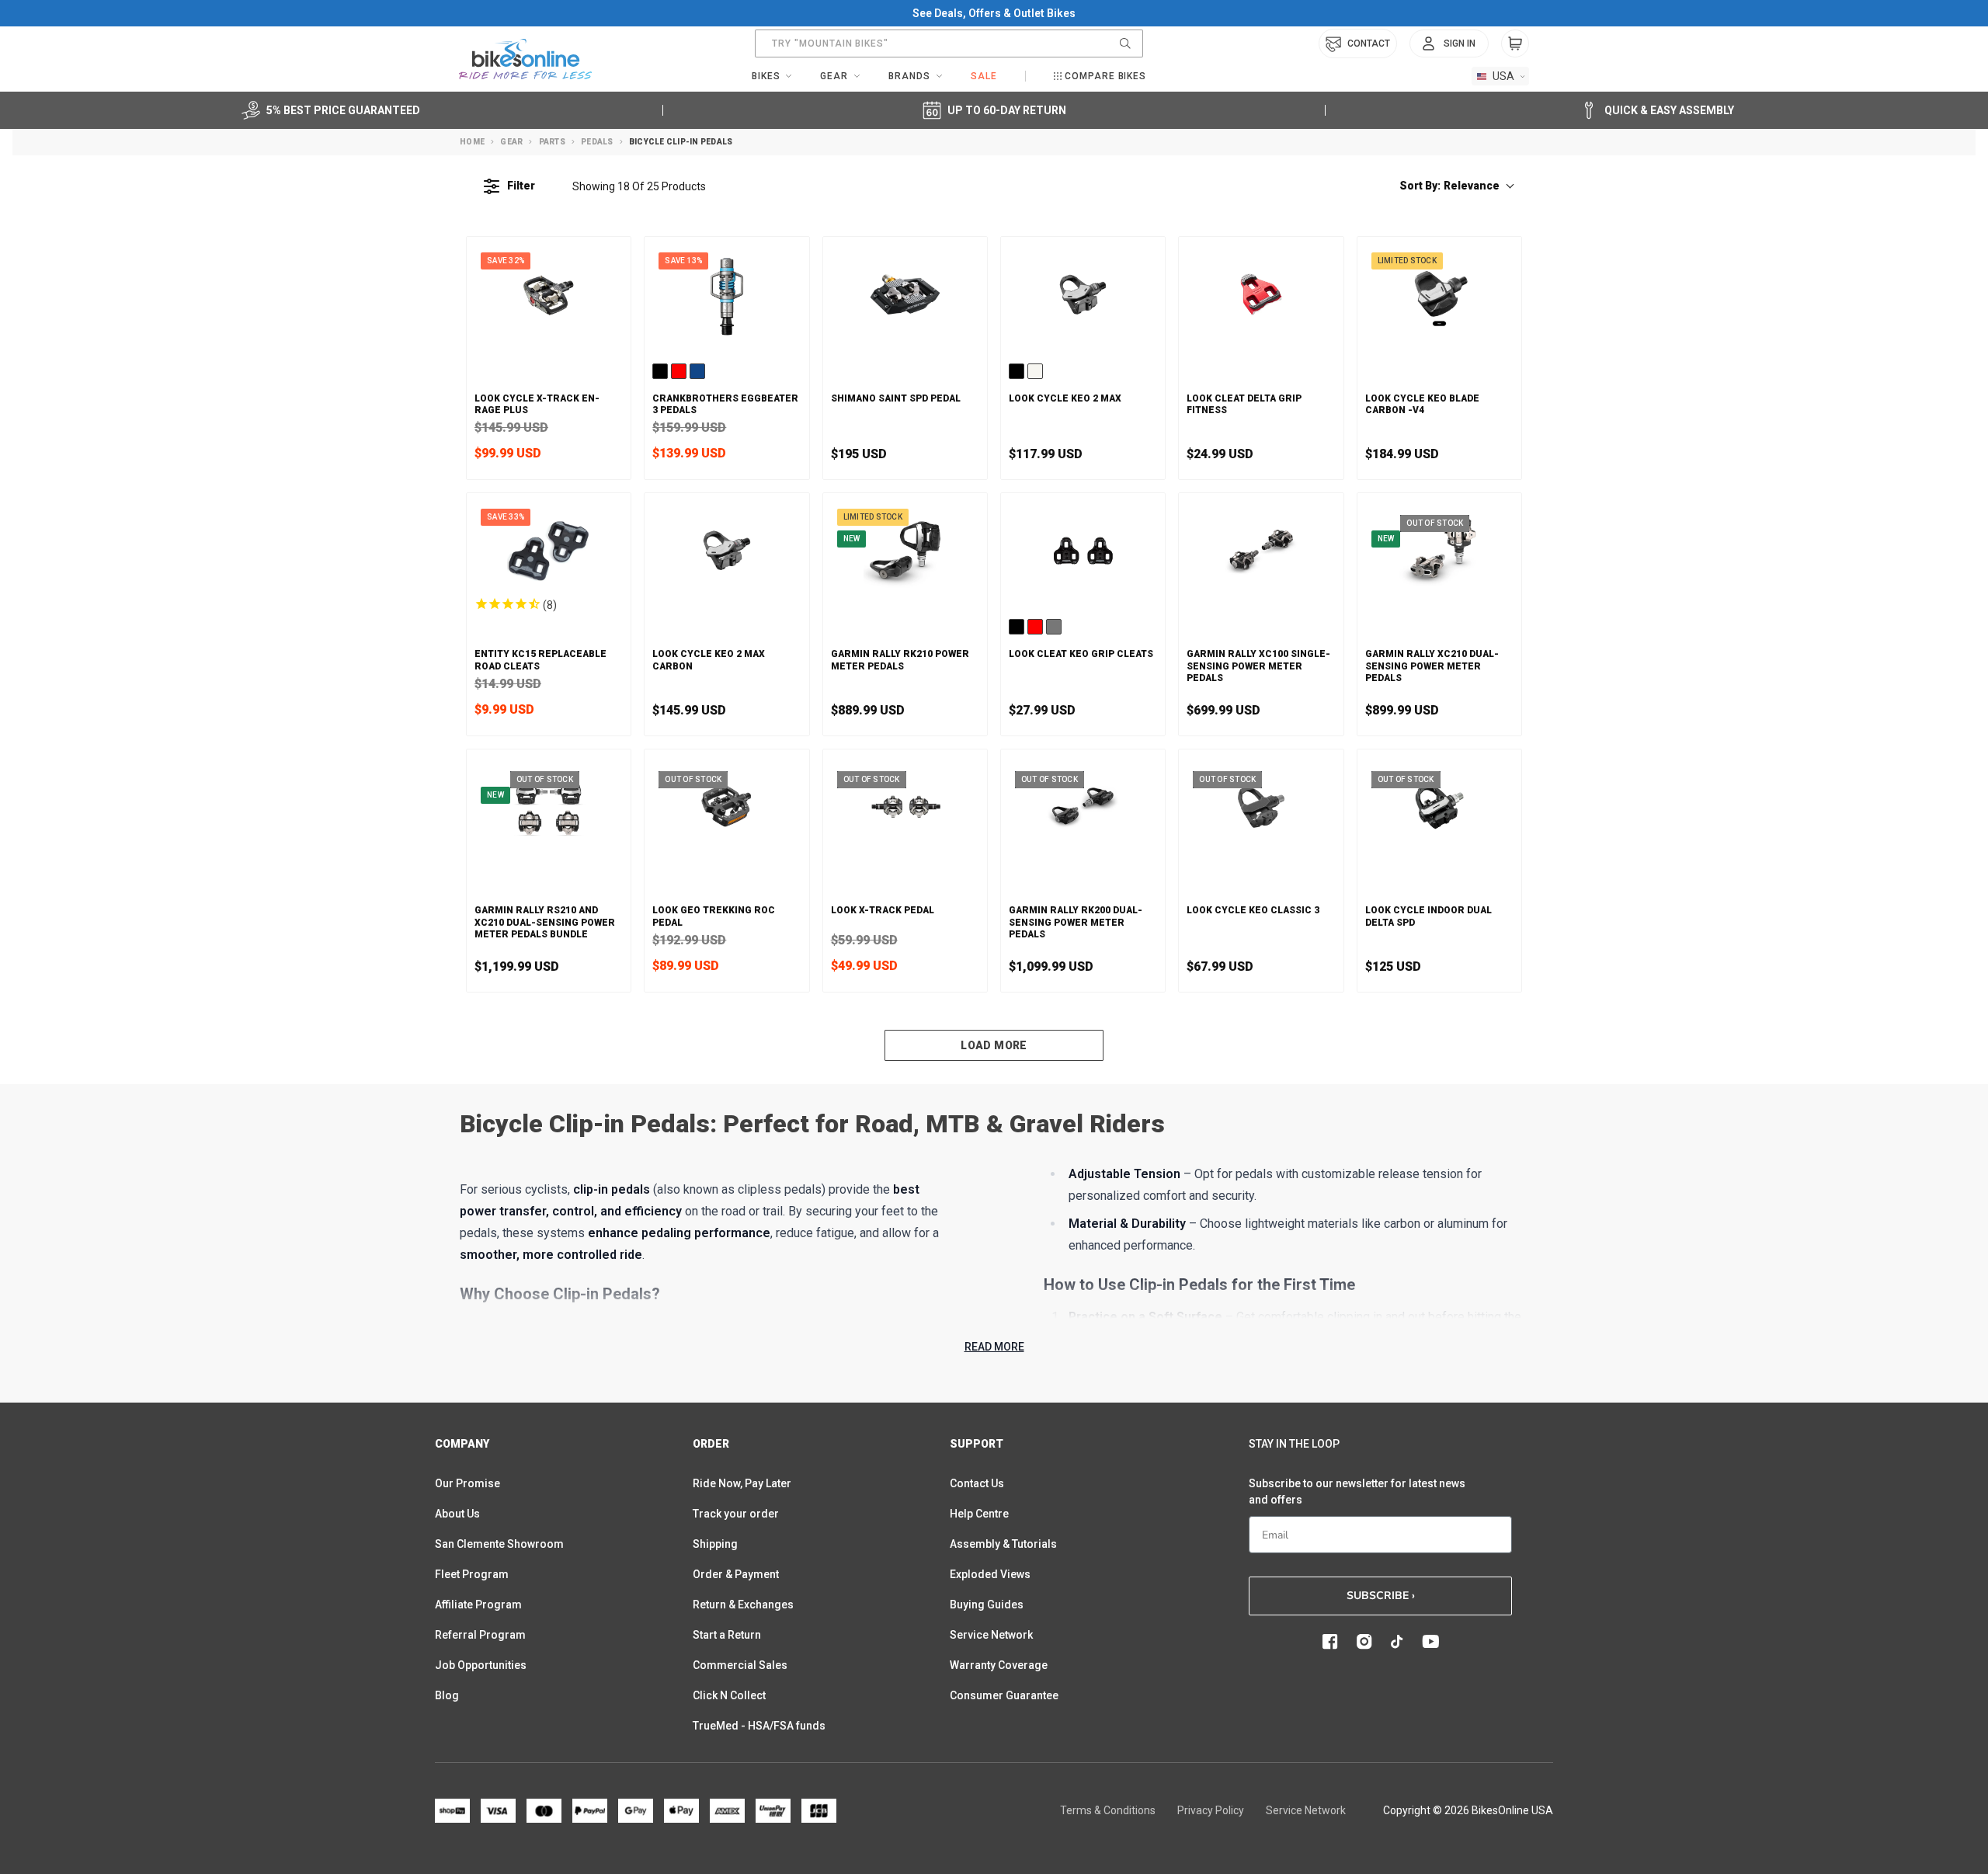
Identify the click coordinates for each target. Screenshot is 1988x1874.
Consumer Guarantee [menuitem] (1004, 1695)
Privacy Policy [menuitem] (1211, 1810)
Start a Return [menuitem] (727, 1635)
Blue (697, 371)
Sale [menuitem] (984, 76)
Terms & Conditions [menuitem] (1108, 1810)
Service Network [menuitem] (991, 1635)
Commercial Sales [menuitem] (740, 1665)
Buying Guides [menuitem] (987, 1605)
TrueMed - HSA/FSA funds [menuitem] (759, 1726)
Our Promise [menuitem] (467, 1483)
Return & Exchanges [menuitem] (743, 1605)
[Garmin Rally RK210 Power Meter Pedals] (905, 551)
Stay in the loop (1294, 1444)
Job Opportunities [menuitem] (481, 1665)
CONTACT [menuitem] (1369, 43)
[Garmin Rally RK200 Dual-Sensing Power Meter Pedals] (1083, 807)
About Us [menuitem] (457, 1514)
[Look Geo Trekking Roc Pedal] (726, 807)
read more (994, 1347)
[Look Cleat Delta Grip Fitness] (1261, 294)
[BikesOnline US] (525, 59)
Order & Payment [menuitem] (736, 1574)
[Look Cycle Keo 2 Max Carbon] (726, 551)
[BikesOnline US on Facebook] (1330, 1642)
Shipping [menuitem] (715, 1544)
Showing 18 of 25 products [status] (639, 186)
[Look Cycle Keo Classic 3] (1261, 807)
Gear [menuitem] (834, 76)
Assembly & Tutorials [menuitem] (1003, 1544)
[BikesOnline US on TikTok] (1397, 1642)
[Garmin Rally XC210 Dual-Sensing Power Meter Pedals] (1439, 551)
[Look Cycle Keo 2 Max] (1083, 294)
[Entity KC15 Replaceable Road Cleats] (549, 551)
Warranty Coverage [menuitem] (999, 1665)
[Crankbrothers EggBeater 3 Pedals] (726, 294)
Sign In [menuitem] (1460, 43)
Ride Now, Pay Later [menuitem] (742, 1483)
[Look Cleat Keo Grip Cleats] (1083, 551)
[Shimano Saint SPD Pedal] (905, 294)
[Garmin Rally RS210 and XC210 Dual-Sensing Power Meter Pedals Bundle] (549, 807)
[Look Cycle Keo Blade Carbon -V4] (1439, 294)
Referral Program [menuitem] (480, 1635)
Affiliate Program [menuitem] (478, 1605)
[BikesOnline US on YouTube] (1430, 1642)
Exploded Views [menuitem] (990, 1574)
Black (660, 371)
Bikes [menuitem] (766, 76)
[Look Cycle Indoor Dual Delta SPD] (1439, 807)
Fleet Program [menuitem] (472, 1574)
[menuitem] (1449, 43)
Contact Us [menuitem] (977, 1483)
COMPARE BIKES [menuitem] (1105, 76)
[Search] (1125, 43)
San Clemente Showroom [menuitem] (499, 1544)
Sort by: (1449, 186)
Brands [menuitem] (909, 76)
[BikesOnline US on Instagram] (1364, 1642)
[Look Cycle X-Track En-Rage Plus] (549, 294)
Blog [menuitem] (447, 1695)
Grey (1054, 627)
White (1035, 371)
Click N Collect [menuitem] (729, 1695)
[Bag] (1515, 43)
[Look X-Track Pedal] (905, 807)
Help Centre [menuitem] (979, 1514)
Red (679, 371)
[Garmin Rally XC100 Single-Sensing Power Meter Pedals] (1261, 551)
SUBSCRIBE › (1381, 1596)
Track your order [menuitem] (736, 1514)
